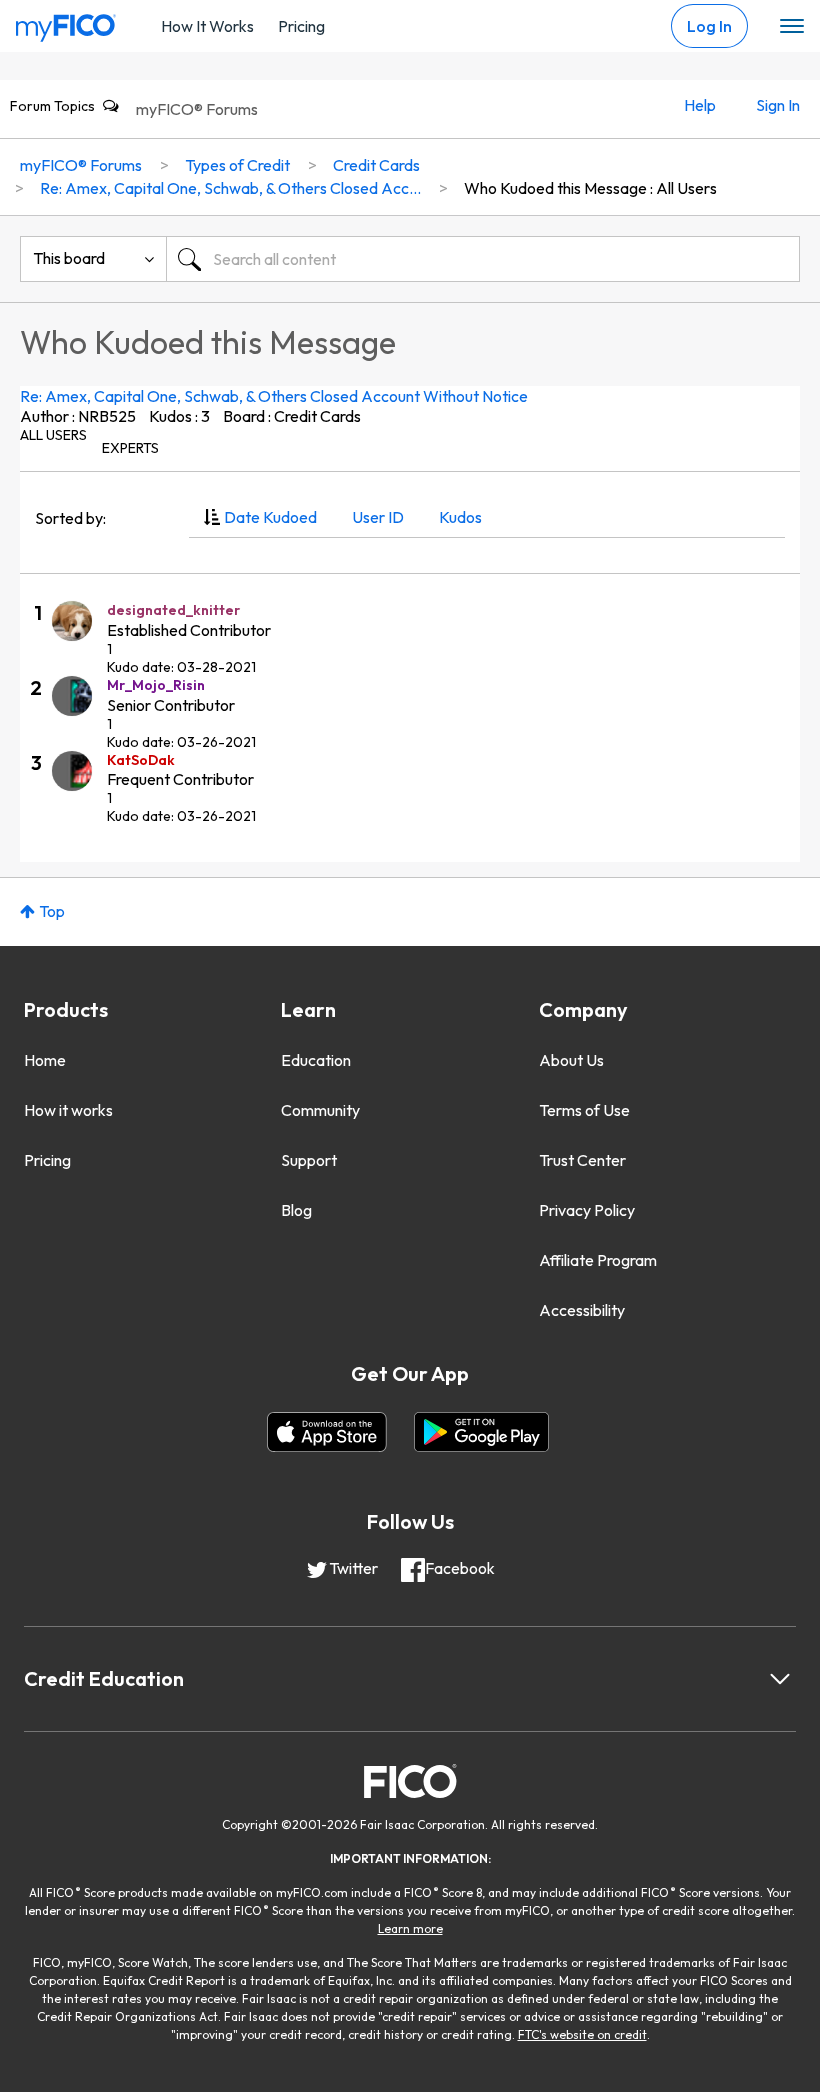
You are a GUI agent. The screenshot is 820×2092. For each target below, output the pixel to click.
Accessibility (582, 1310)
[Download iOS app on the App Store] (327, 1432)
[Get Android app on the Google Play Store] (481, 1432)
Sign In (778, 105)
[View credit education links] (780, 1679)
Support (309, 1160)
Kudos (460, 517)
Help (700, 105)
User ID (378, 517)
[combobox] (483, 259)
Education (316, 1060)
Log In (709, 26)
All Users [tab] (53, 435)
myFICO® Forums (197, 109)
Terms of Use (584, 1110)
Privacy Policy (587, 1210)
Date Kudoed (270, 517)
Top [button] (52, 911)
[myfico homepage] (66, 23)
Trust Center (582, 1160)
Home (45, 1060)
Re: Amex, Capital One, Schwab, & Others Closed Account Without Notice (274, 396)
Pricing (301, 26)
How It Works (207, 26)
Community (320, 1110)
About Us (571, 1060)
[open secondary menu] (792, 27)
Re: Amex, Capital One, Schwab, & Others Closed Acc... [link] (230, 188)
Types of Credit (237, 165)
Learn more (410, 1928)
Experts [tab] (130, 448)
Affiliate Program (598, 1260)
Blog (296, 1210)
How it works (68, 1110)
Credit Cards (376, 165)
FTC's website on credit (582, 2034)
